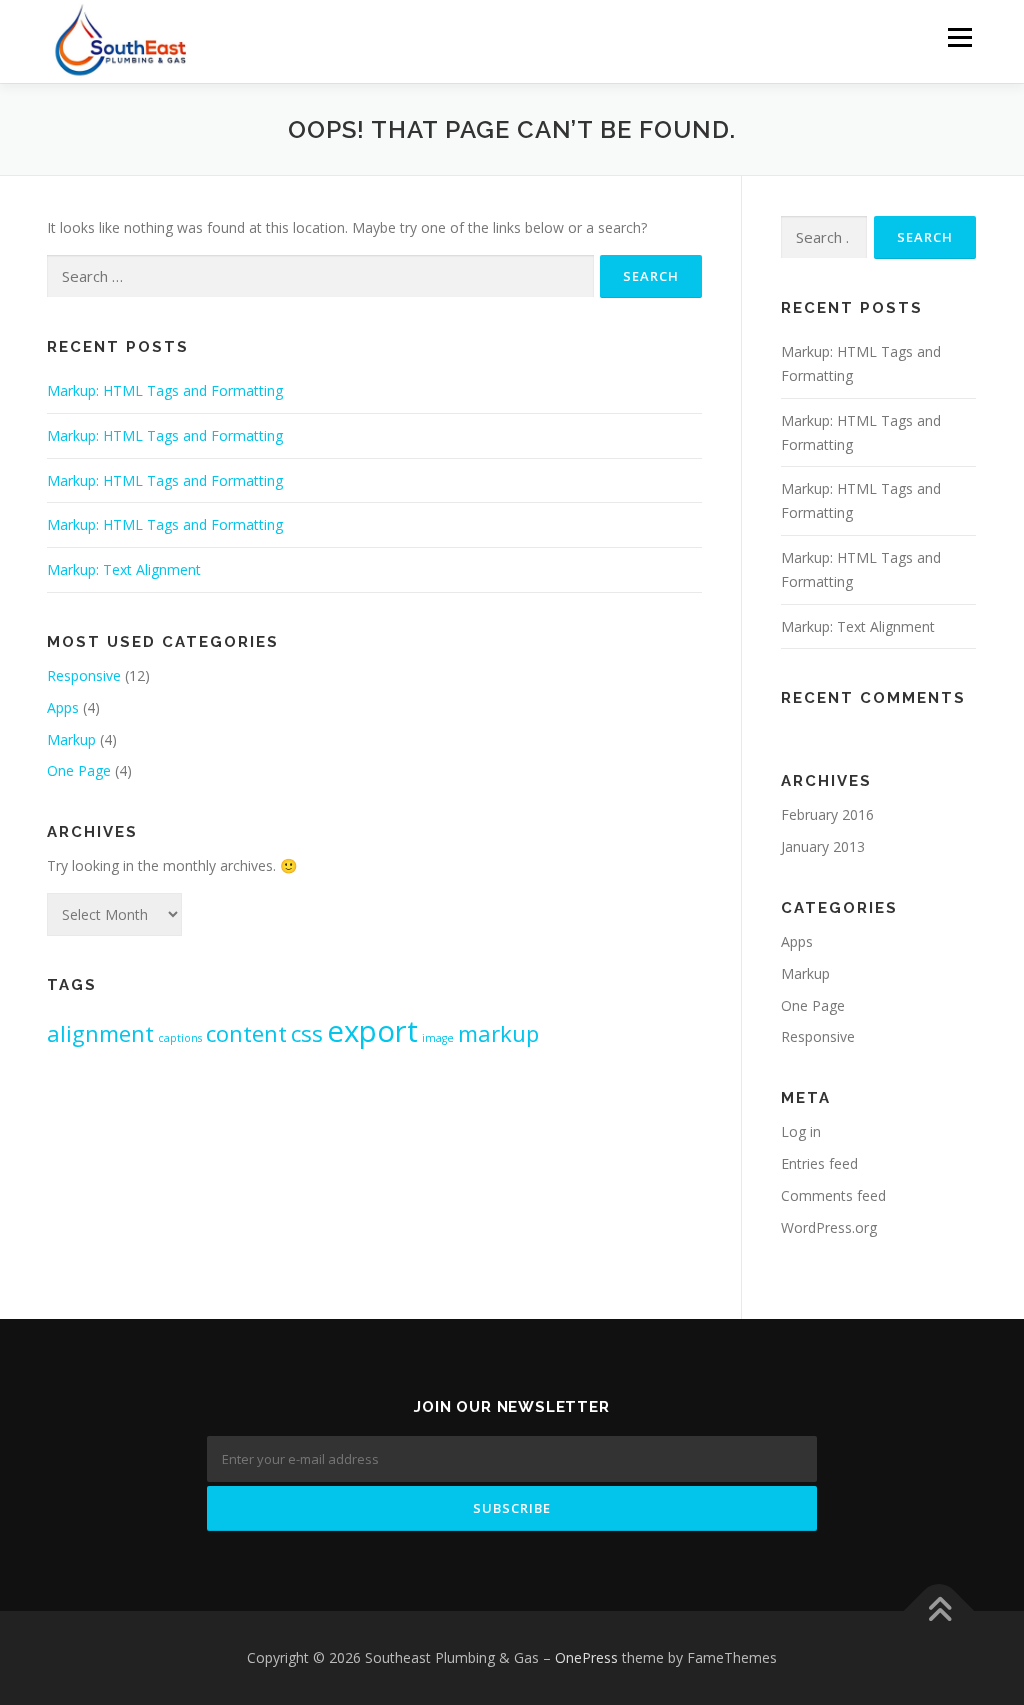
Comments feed (833, 1195)
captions (180, 1038)
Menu (959, 37)
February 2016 (827, 814)
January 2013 (823, 846)
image (438, 1038)
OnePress (586, 1657)
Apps (63, 707)
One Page (79, 770)
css (307, 1033)
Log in (801, 1131)
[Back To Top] (939, 1610)
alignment (100, 1033)
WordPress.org (829, 1227)
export (372, 1031)
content (246, 1033)
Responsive (84, 675)
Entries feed (819, 1163)
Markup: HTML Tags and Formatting (165, 390)
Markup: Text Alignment (124, 569)
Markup (71, 739)
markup (498, 1033)
